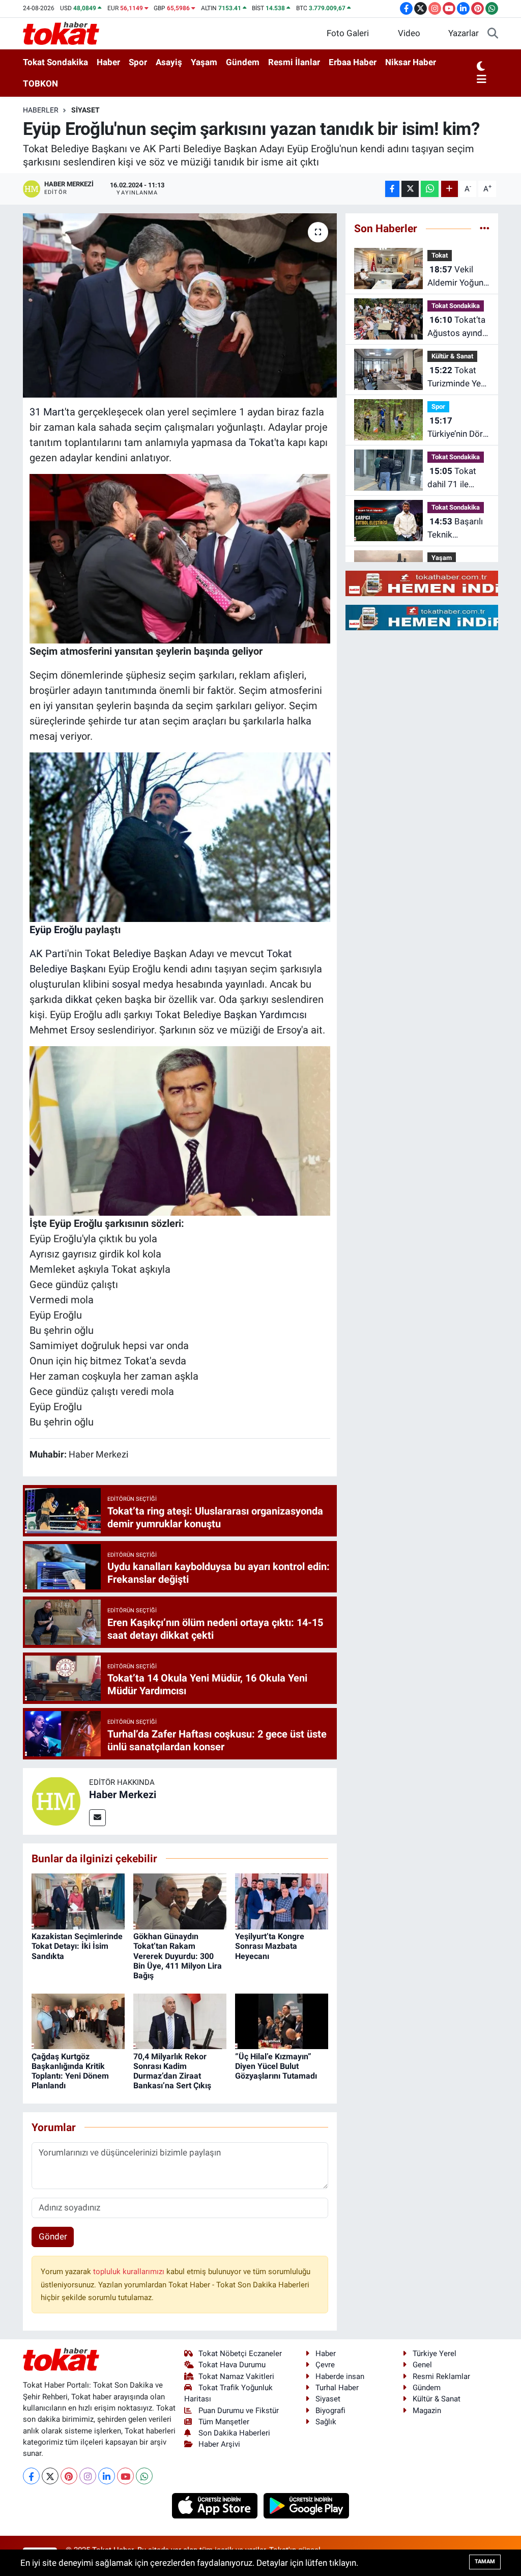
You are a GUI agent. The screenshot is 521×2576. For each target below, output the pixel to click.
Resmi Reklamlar (441, 2376)
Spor (138, 62)
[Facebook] (31, 2476)
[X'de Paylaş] (410, 189)
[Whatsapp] (144, 2476)
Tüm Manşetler (224, 2422)
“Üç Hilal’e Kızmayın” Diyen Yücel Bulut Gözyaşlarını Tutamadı (276, 2066)
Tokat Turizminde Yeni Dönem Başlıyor (458, 377)
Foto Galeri (348, 33)
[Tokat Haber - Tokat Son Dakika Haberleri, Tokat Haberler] (61, 33)
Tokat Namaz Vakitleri (236, 2376)
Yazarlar (464, 33)
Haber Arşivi (219, 2444)
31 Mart (47, 412)
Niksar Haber (411, 62)
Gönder (53, 2236)
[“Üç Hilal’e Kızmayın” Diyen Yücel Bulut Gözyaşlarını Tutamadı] (282, 2021)
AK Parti (48, 954)
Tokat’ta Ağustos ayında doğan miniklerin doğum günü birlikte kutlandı (457, 327)
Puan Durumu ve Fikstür (239, 2411)
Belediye (132, 954)
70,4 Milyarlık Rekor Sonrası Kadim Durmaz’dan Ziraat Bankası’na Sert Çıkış (172, 2071)
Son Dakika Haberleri (234, 2433)
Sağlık (326, 2422)
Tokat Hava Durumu (232, 2365)
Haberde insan (340, 2376)
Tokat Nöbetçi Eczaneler (240, 2354)
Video (409, 33)
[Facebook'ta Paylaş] (392, 189)
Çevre (325, 2365)
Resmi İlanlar (294, 62)
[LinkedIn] (107, 2476)
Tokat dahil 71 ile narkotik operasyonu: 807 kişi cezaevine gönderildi (452, 478)
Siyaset (85, 110)
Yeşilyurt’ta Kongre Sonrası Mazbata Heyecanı (270, 1946)
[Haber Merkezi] (56, 1801)
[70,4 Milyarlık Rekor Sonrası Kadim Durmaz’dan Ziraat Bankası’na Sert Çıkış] (180, 2021)
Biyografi (330, 2411)
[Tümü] (485, 228)
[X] (50, 2476)
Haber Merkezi (123, 1795)
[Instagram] (88, 2476)
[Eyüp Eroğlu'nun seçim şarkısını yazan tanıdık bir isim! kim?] (180, 305)
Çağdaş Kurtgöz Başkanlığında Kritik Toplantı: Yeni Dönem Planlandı (70, 2071)
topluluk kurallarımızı (130, 2272)
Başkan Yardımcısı (265, 1015)
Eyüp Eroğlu (56, 930)
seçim (148, 427)
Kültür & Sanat (452, 356)
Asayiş (169, 62)
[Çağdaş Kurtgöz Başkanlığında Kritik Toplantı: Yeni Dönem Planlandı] (78, 2021)
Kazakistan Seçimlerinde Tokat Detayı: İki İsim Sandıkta (77, 1946)
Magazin (427, 2411)
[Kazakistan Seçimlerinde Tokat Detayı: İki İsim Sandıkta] (78, 1901)
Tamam (485, 2561)
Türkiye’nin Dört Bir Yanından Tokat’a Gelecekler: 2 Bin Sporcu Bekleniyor (457, 428)
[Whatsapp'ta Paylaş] (430, 189)
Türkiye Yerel (435, 2354)
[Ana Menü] (482, 80)
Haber (108, 62)
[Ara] (493, 34)
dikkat (79, 999)
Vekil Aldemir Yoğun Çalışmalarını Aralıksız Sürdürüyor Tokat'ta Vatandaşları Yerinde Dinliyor (457, 277)
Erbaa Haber (353, 62)
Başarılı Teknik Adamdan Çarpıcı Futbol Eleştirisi (455, 529)
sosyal (126, 984)
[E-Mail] (97, 1818)
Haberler (41, 110)
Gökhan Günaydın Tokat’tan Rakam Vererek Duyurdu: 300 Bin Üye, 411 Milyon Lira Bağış (178, 1956)
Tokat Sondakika (55, 62)
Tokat (262, 442)
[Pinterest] (69, 2476)
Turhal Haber (337, 2388)
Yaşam (204, 62)
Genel (422, 2365)
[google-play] (307, 2505)
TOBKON (40, 83)
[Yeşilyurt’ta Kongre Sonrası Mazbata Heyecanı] (282, 1901)
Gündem (243, 62)
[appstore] (216, 2505)
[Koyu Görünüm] (481, 67)
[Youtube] (125, 2476)
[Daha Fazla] (450, 189)
